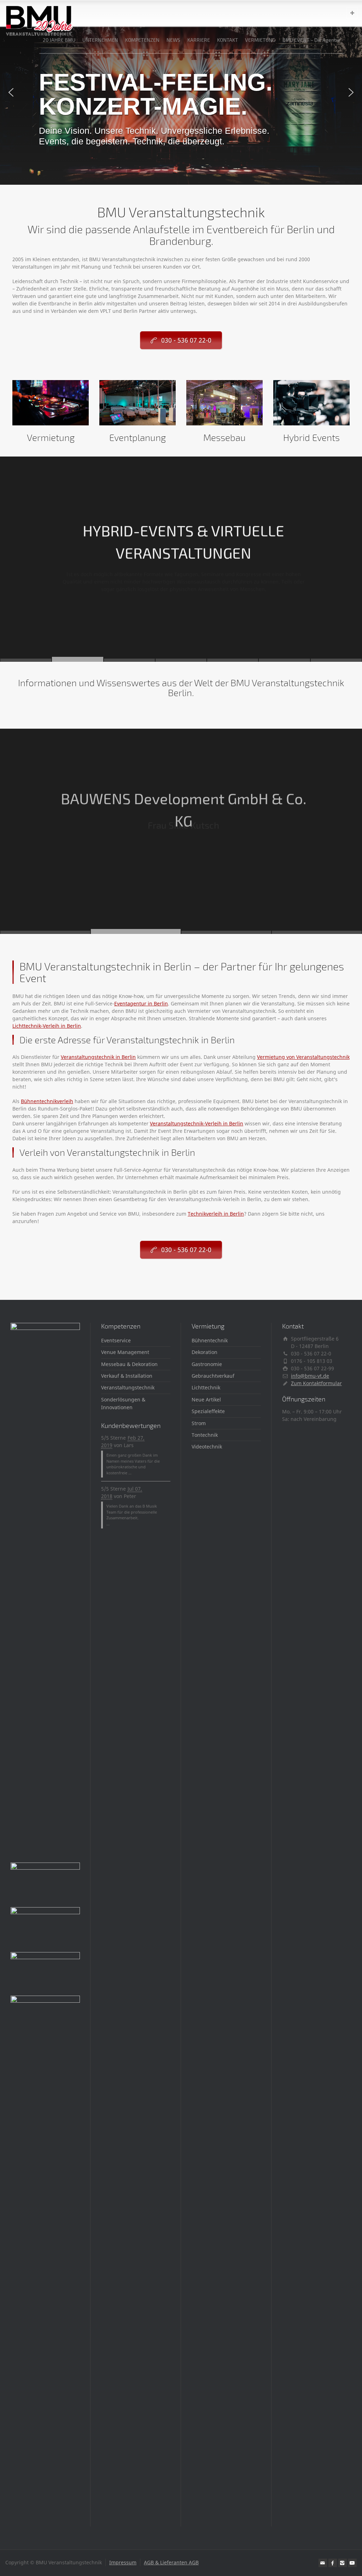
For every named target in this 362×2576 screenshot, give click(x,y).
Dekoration (205, 1352)
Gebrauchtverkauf (213, 1376)
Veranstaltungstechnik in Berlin (98, 1057)
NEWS (173, 40)
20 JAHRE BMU (59, 40)
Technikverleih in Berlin (216, 1214)
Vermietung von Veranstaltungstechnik (303, 1057)
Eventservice (116, 1340)
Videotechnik (207, 1447)
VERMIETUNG (260, 40)
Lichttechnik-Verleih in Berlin (47, 1026)
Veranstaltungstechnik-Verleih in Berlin (197, 1123)
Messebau (224, 437)
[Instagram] (343, 2563)
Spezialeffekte (208, 1411)
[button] (181, 92)
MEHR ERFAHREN (182, 617)
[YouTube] (352, 2563)
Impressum (123, 2562)
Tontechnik (205, 1435)
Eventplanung (138, 437)
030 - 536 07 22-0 (186, 340)
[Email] (323, 2563)
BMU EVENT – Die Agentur (312, 40)
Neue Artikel (206, 1399)
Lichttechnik (206, 1387)
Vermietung (51, 437)
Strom (199, 1423)
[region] (181, 92)
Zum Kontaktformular (316, 1383)
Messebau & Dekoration (129, 1364)
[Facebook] (333, 2563)
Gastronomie (207, 1364)
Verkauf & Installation (127, 1376)
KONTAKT (227, 40)
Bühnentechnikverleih (47, 1101)
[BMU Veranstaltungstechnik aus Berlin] (39, 13)
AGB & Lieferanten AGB (171, 2562)
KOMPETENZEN (142, 40)
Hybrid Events (311, 437)
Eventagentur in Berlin (141, 1003)
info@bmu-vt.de (310, 1376)
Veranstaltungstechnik (128, 1387)
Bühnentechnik (210, 1340)
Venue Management (125, 1352)
